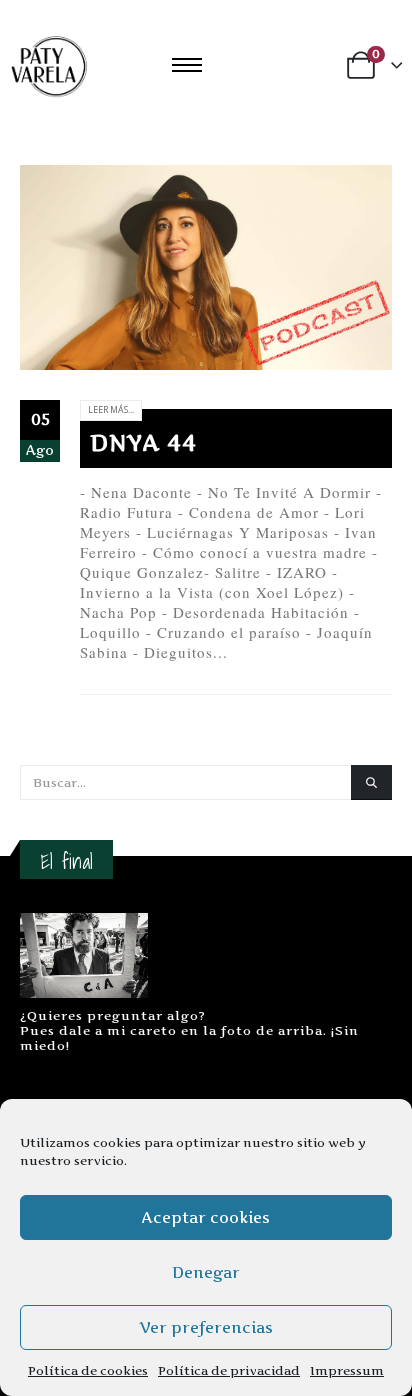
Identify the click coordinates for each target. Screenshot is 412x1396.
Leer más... (111, 410)
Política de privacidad (229, 1370)
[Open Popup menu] (187, 65)
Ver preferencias (206, 1327)
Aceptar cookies (206, 1217)
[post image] (206, 267)
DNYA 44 (143, 443)
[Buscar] (371, 782)
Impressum (347, 1370)
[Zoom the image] (84, 923)
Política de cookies (88, 1370)
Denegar (206, 1272)
